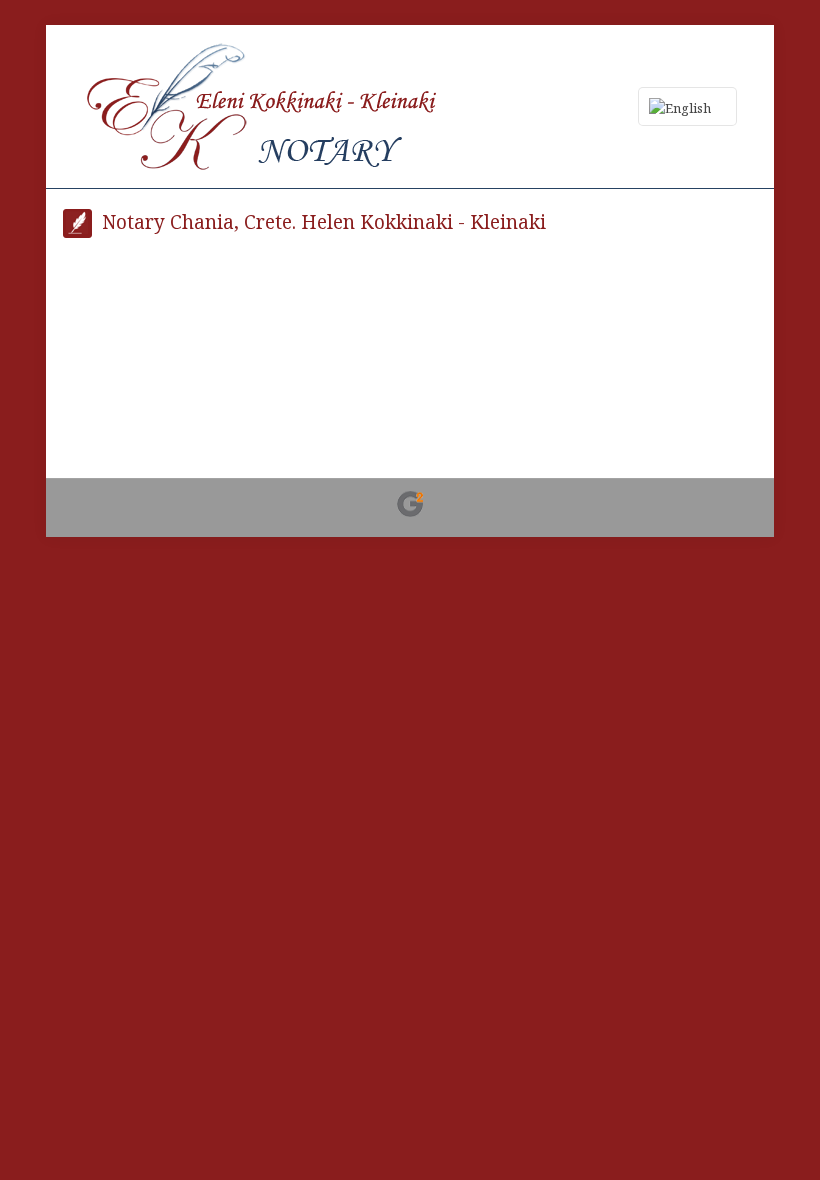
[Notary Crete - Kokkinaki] (263, 106)
